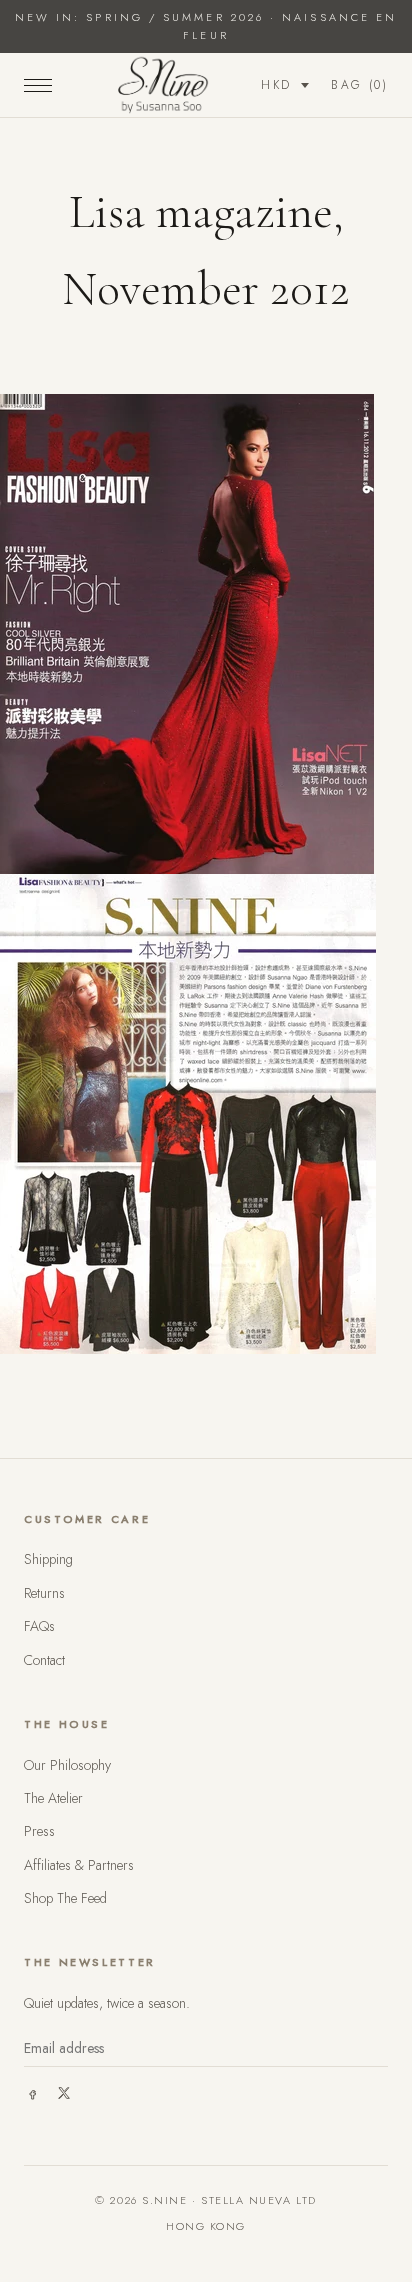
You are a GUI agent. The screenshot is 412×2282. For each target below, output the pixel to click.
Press (39, 1831)
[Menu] (38, 85)
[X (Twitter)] (64, 2093)
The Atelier (53, 1798)
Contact (44, 1660)
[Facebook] (32, 2093)
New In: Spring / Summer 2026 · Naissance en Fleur (206, 26)
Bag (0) (359, 85)
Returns (44, 1593)
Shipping (48, 1559)
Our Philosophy (67, 1765)
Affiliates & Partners (79, 1865)
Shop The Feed (65, 1898)
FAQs (39, 1626)
